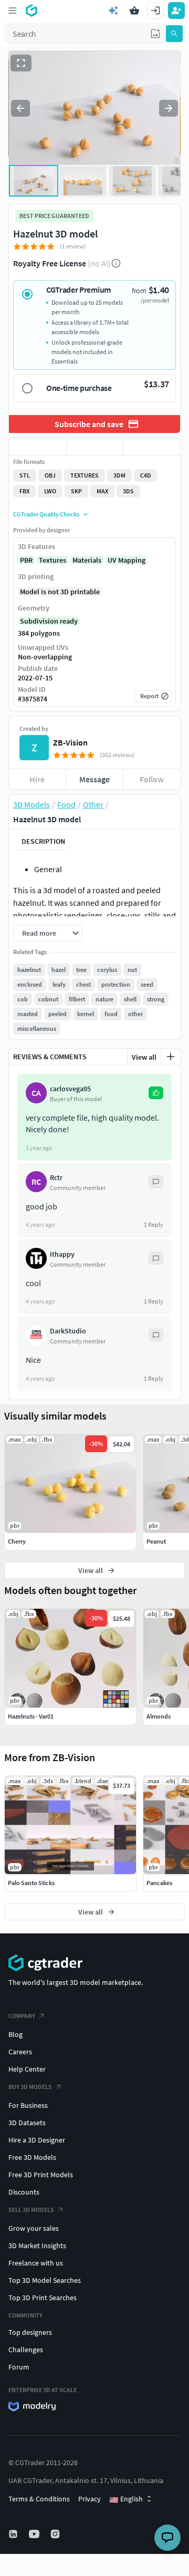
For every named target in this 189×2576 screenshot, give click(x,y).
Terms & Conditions (39, 2499)
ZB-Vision (70, 742)
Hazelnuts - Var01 (31, 1716)
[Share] (151, 447)
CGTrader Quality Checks (46, 514)
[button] (155, 34)
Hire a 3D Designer (37, 2140)
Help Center (27, 2069)
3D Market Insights (37, 2246)
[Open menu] (13, 11)
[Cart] (134, 11)
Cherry (17, 1541)
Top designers (30, 2332)
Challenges (26, 2350)
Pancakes (159, 1883)
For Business (28, 2105)
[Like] (38, 447)
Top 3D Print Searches (43, 2298)
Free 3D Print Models (41, 2175)
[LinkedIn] (14, 2534)
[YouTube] (35, 2534)
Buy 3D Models (30, 2087)
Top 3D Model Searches (45, 2280)
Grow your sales (34, 2228)
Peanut (156, 1541)
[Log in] (155, 11)
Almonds (159, 1716)
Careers (20, 2052)
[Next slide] (169, 108)
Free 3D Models (32, 2157)
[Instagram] (56, 2534)
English (126, 2499)
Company (22, 2016)
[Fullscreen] (21, 63)
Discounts (24, 2192)
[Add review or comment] (171, 1057)
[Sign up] (176, 11)
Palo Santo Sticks (31, 1883)
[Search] (174, 34)
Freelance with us (36, 2263)
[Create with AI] (113, 11)
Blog (15, 2034)
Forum (19, 2367)
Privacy (90, 2499)
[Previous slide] (20, 108)
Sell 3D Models (31, 2210)
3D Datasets (27, 2123)
